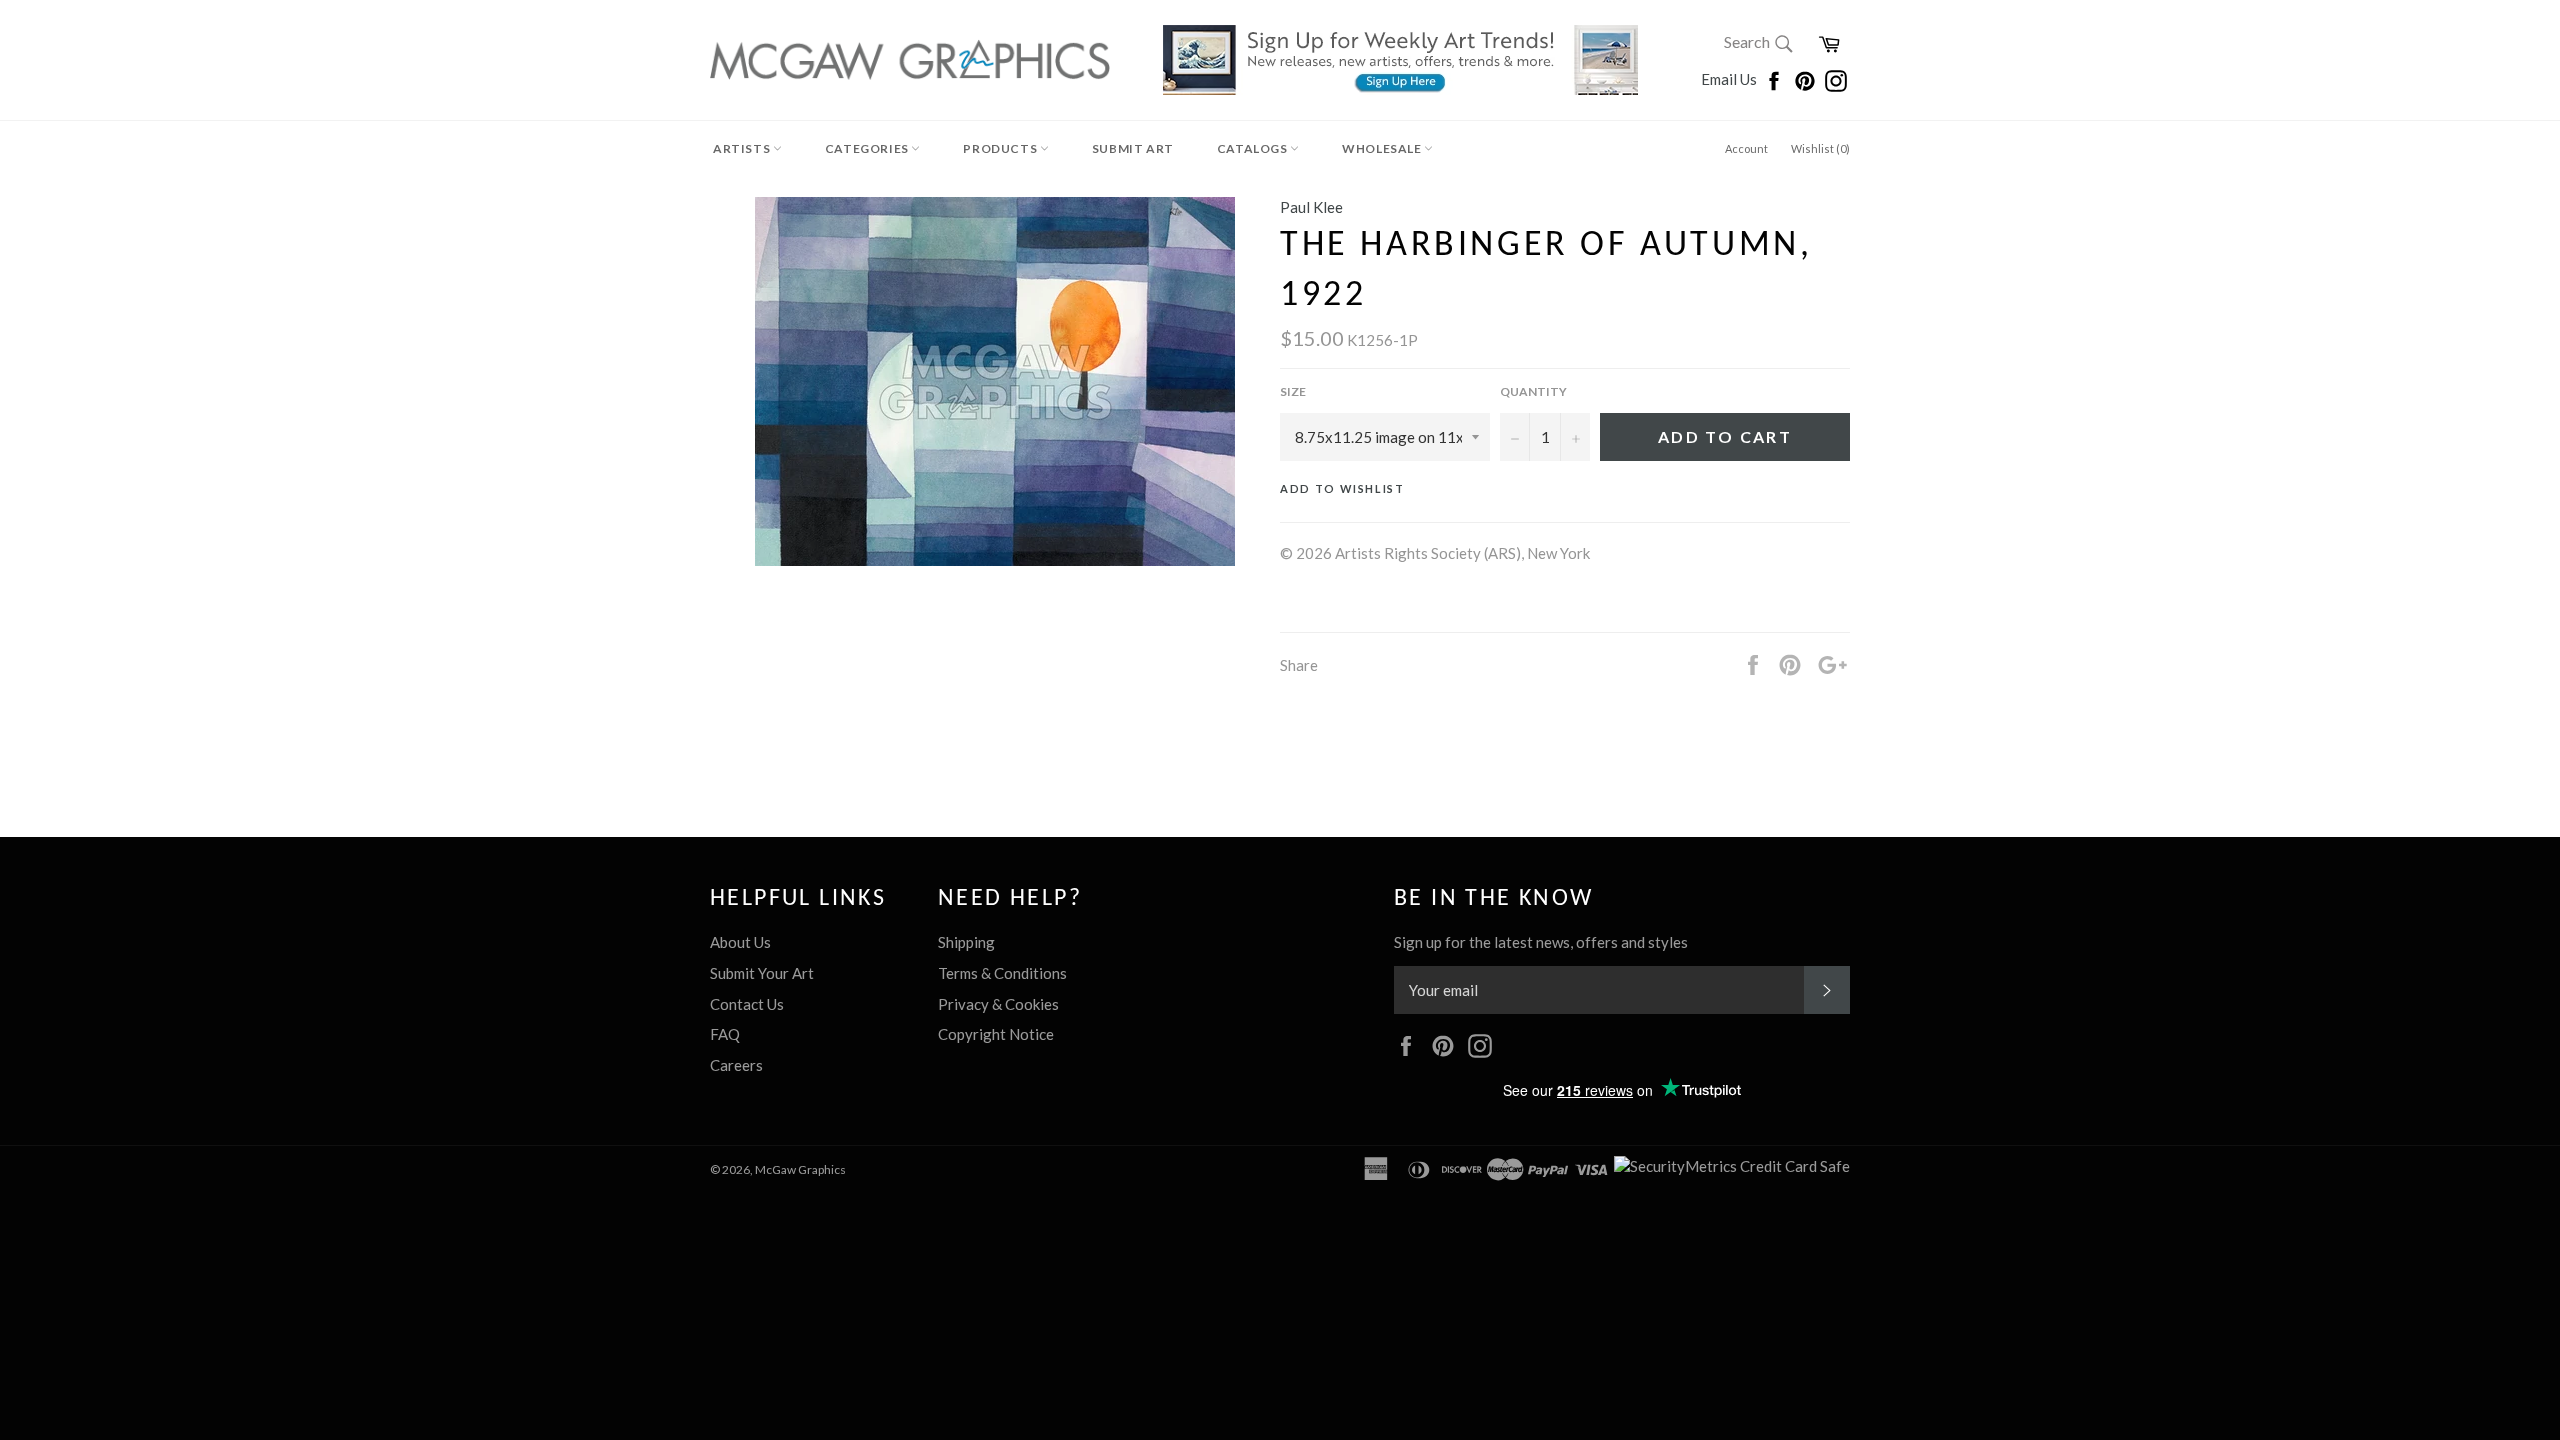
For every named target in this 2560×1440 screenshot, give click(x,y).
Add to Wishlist (1342, 488)
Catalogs (1253, 148)
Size (1293, 391)
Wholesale (1383, 148)
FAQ (725, 1034)
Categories (868, 148)
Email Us (1730, 79)
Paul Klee (1311, 207)
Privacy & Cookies (998, 1004)
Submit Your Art (762, 973)
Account (1746, 148)
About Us (740, 942)
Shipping (966, 942)
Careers (736, 1065)
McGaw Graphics (800, 1169)
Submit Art (1133, 148)
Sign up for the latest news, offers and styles (1541, 942)
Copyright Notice (996, 1034)
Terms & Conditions (1002, 973)
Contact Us (747, 1004)
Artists (743, 148)
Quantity (1533, 391)
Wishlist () (1820, 148)
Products (1001, 148)
